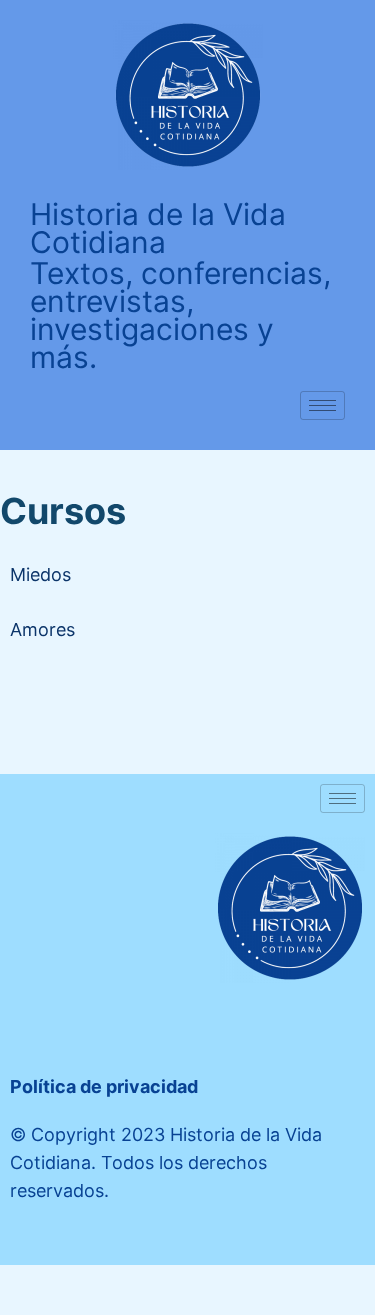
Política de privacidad (104, 1086)
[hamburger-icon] (322, 405)
